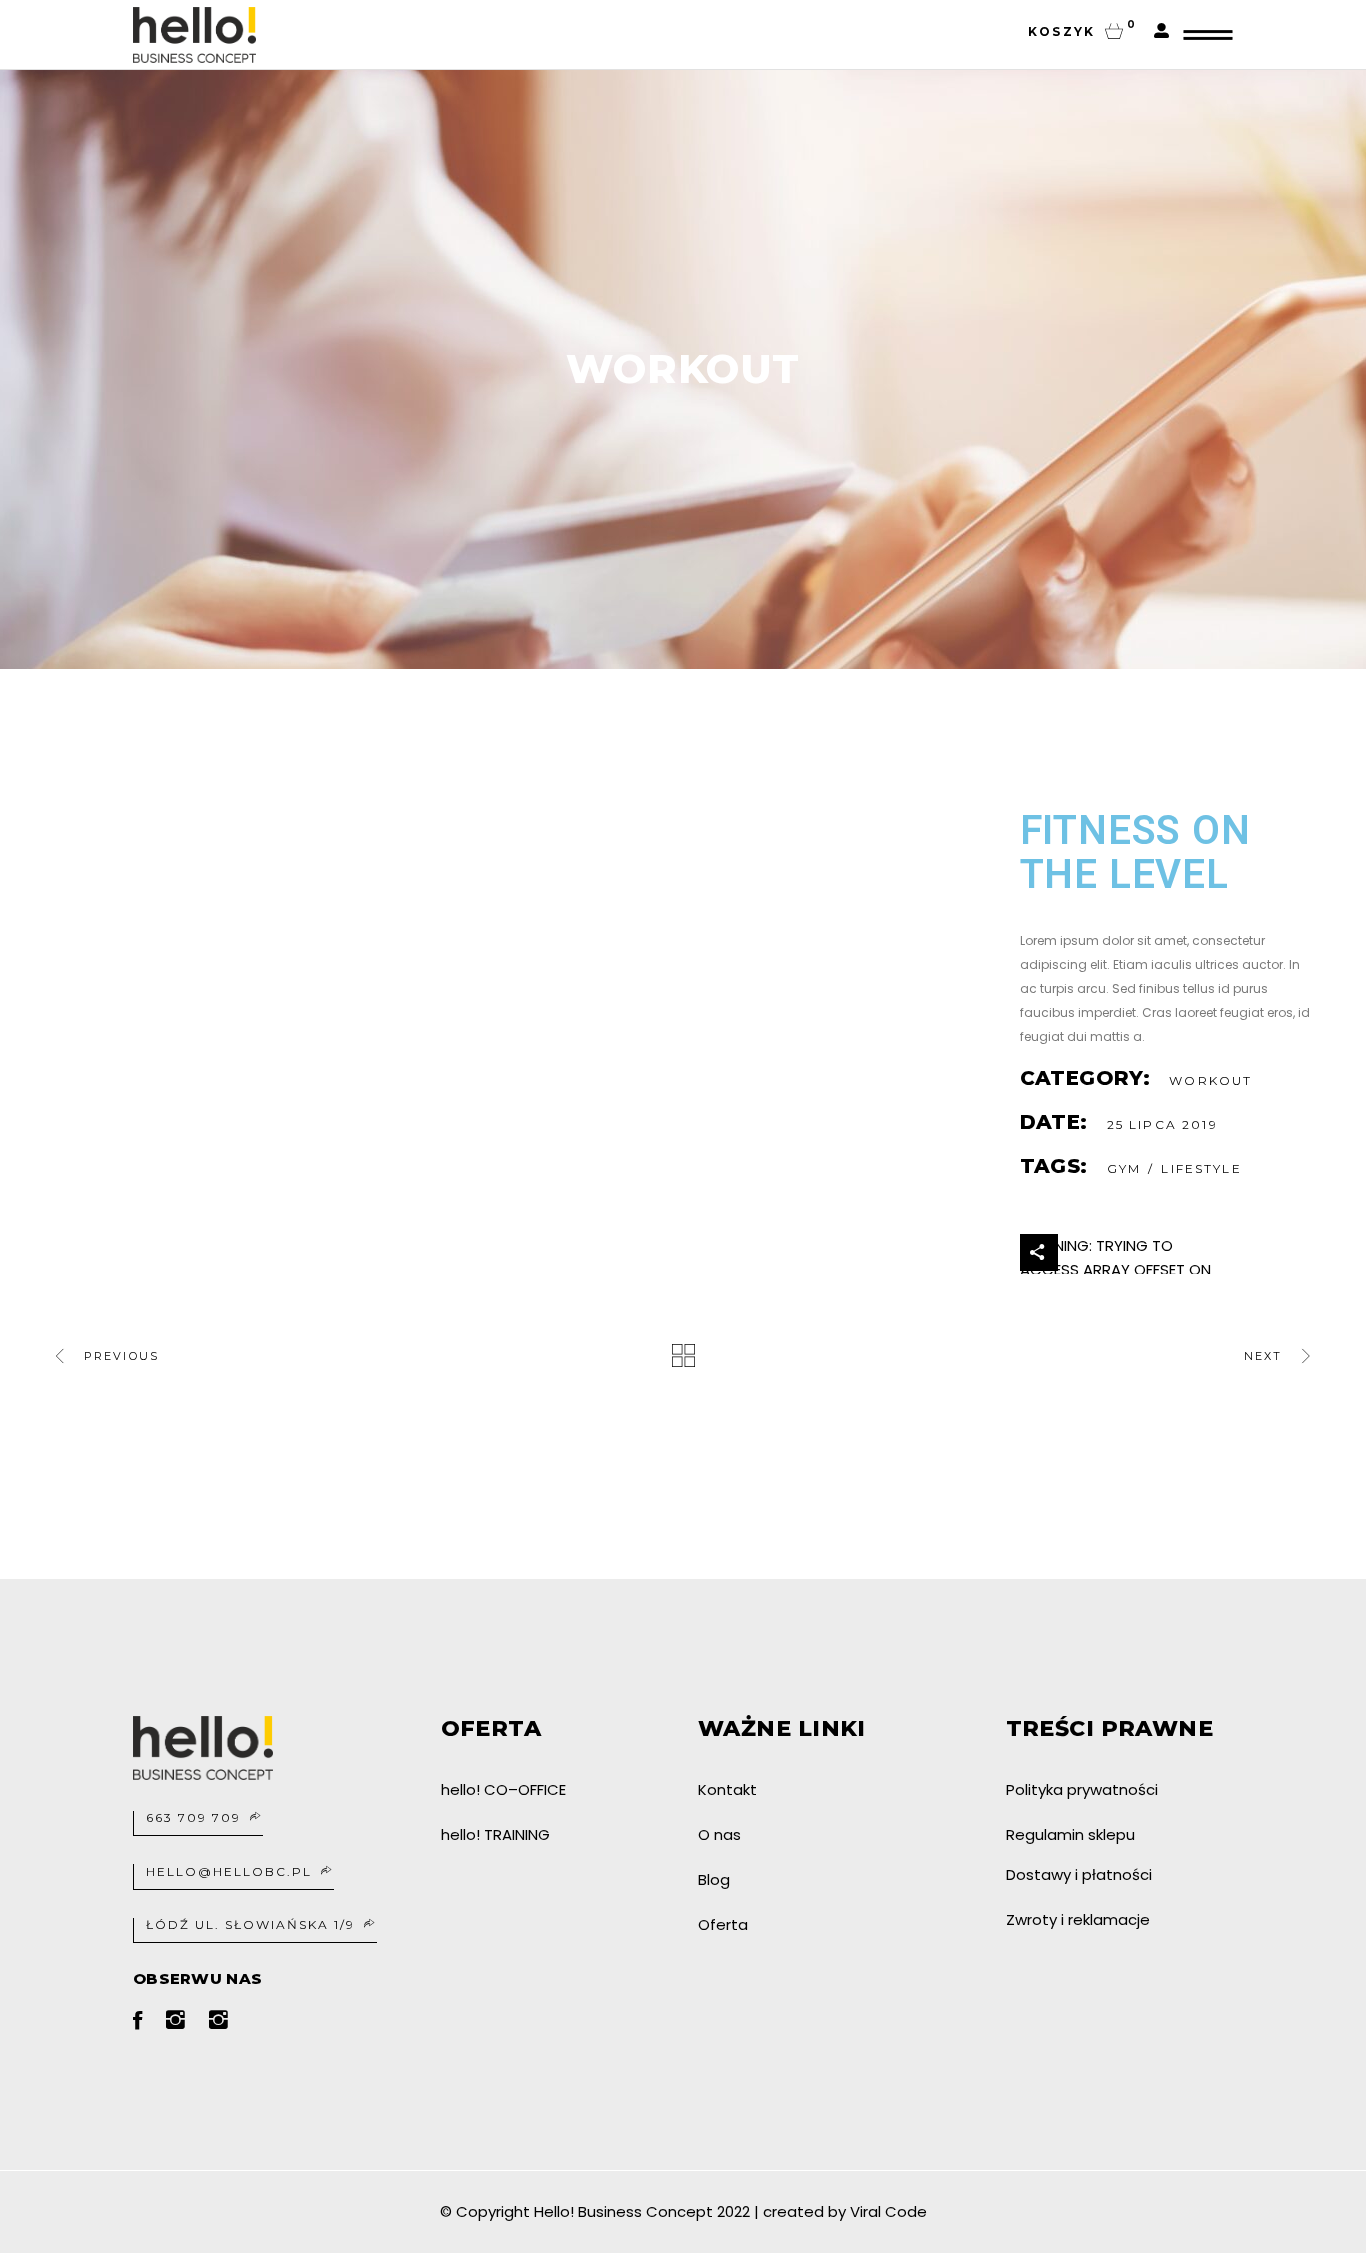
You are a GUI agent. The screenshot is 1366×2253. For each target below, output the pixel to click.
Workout (1210, 1080)
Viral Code (888, 2211)
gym (1124, 1168)
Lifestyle (1201, 1168)
